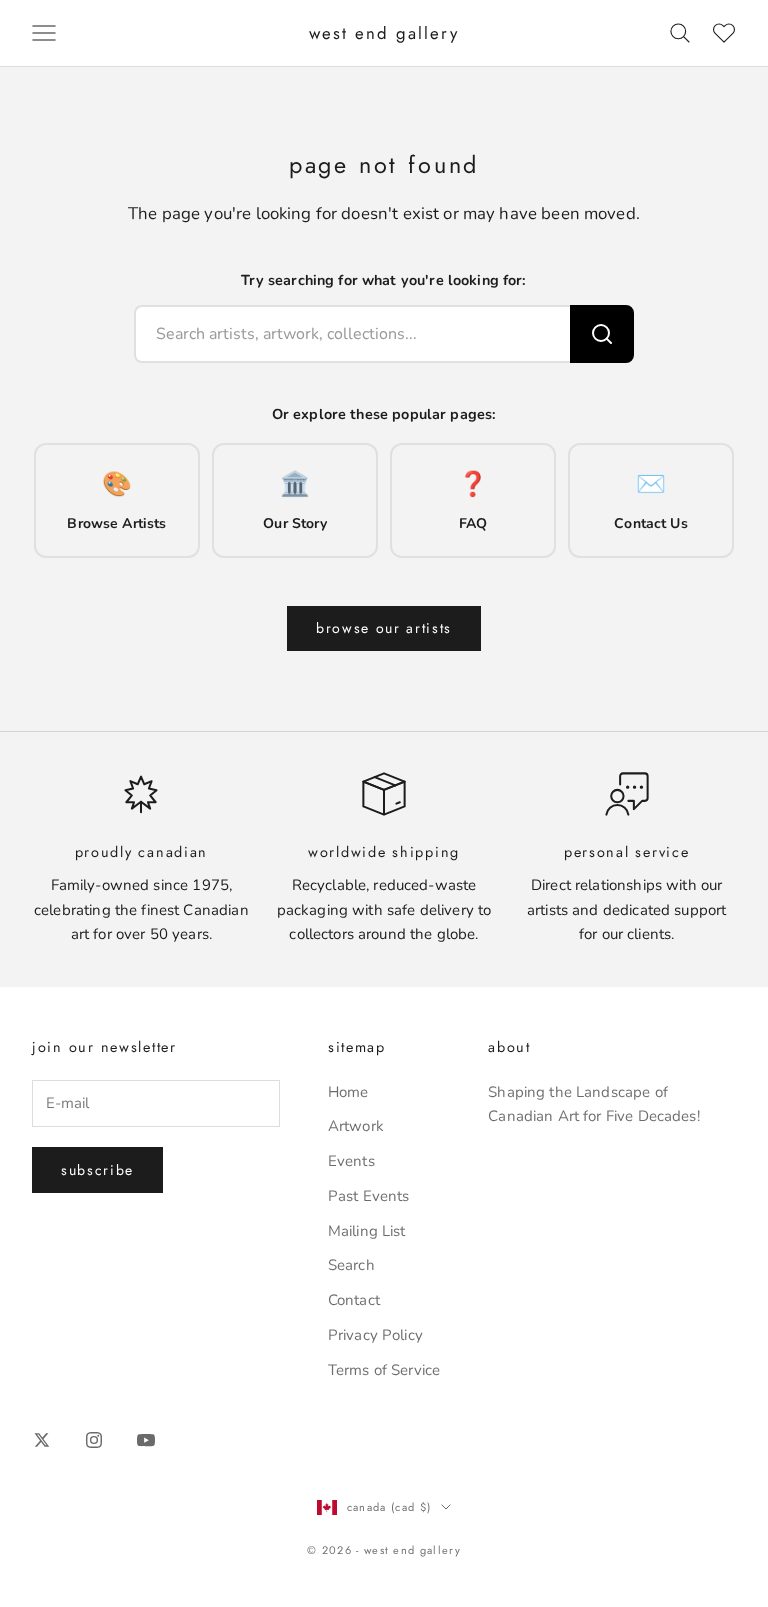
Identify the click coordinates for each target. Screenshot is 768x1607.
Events (351, 1161)
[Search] (602, 334)
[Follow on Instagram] (94, 1440)
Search (351, 1265)
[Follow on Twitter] (42, 1440)
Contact (354, 1300)
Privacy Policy (375, 1335)
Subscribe (97, 1170)
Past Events (369, 1196)
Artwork (356, 1126)
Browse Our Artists (384, 628)
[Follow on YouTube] (146, 1440)
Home (348, 1092)
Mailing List (367, 1231)
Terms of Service (384, 1370)
